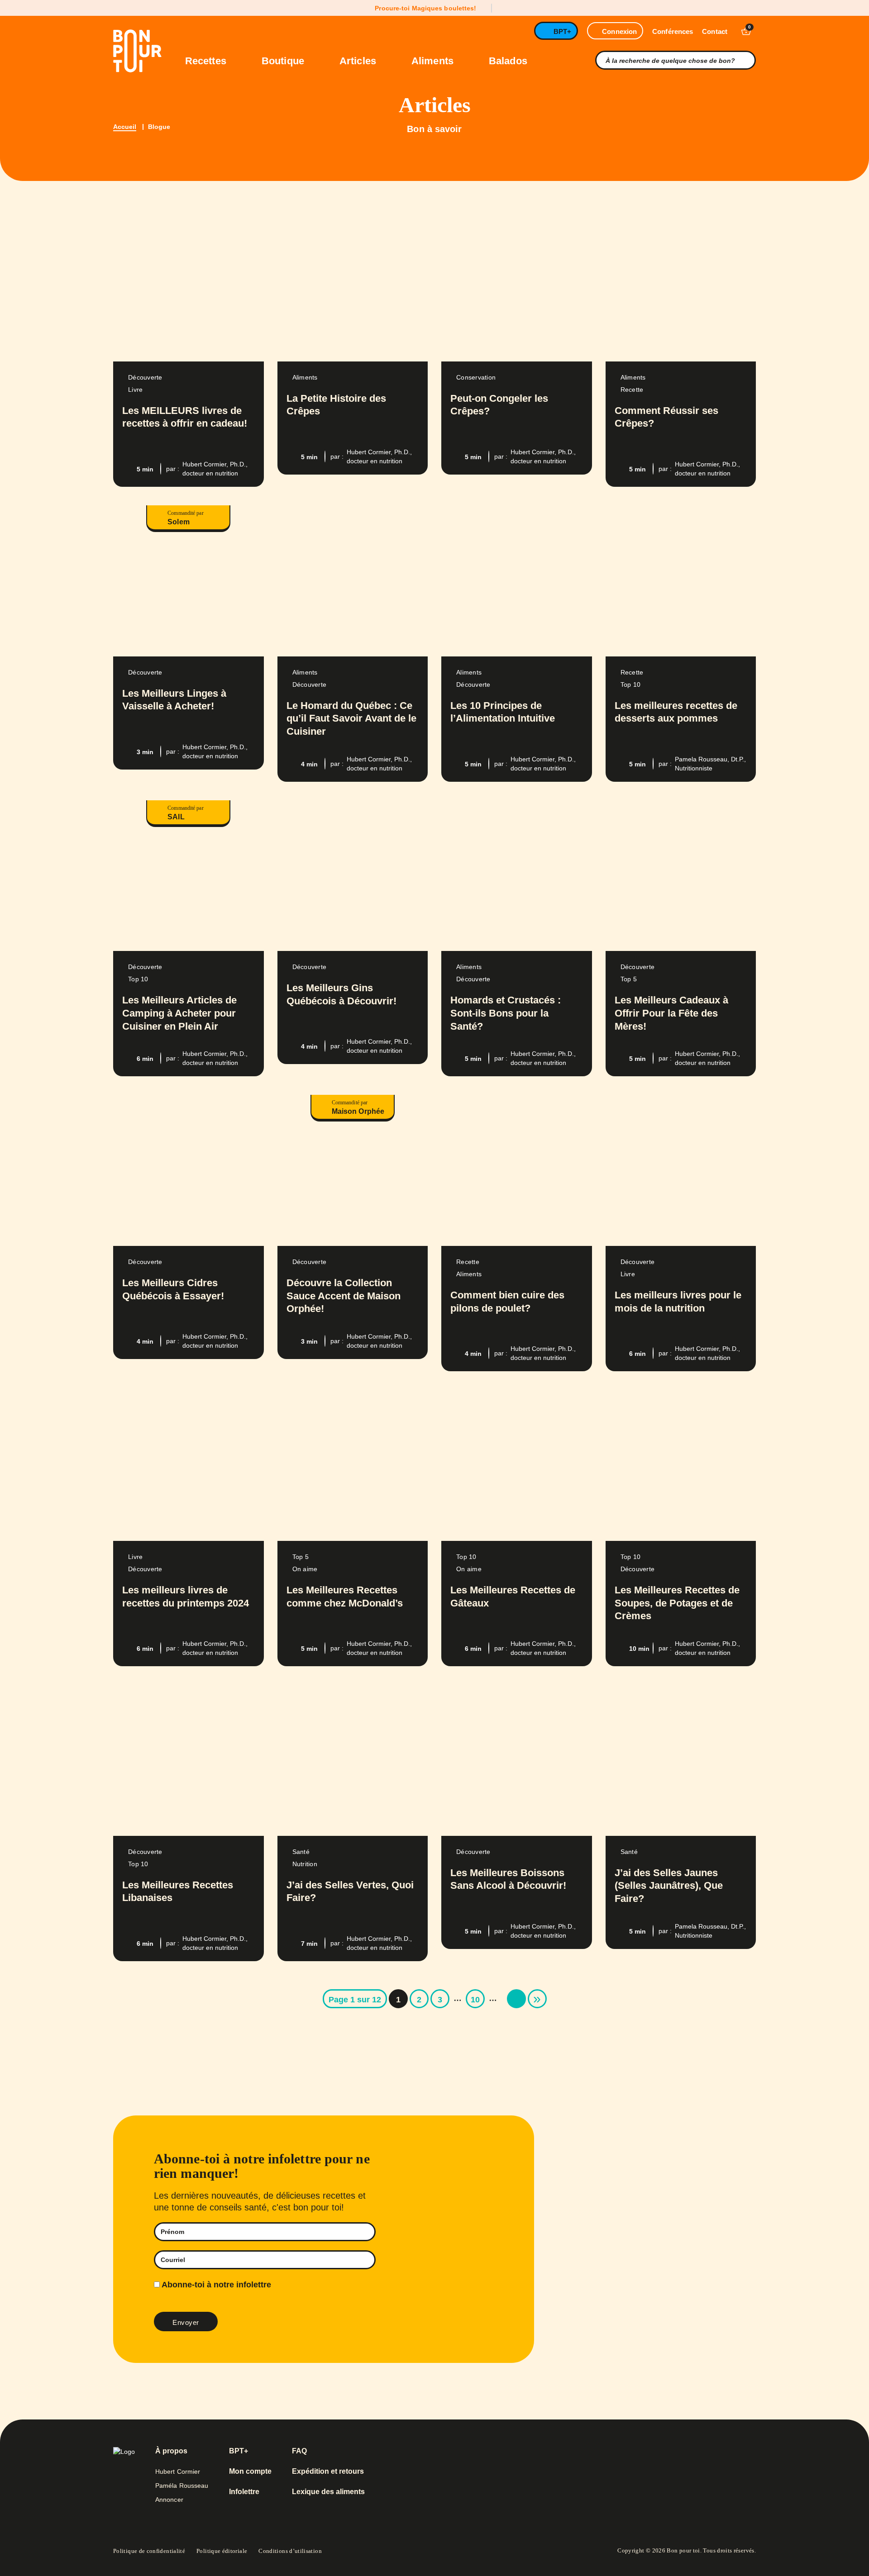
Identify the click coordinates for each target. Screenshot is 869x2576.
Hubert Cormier (178, 2471)
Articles (359, 61)
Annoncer (169, 2500)
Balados (508, 61)
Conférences (673, 31)
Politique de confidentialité (149, 2551)
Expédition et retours (328, 2471)
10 (475, 2000)
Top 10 (631, 684)
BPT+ (562, 31)
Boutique (284, 61)
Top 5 (629, 979)
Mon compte (250, 2471)
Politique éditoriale (222, 2551)
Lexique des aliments (328, 2492)
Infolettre (244, 2492)
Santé (301, 1852)
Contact (715, 31)
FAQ (299, 2451)
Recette (632, 390)
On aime (305, 1569)
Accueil (125, 127)
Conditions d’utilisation (290, 2551)
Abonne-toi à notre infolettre (215, 2285)
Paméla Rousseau (182, 2486)
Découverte (145, 377)
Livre (135, 390)
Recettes (207, 61)
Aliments (434, 61)
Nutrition (305, 1864)
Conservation (476, 377)
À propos (171, 2451)
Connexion (619, 31)
